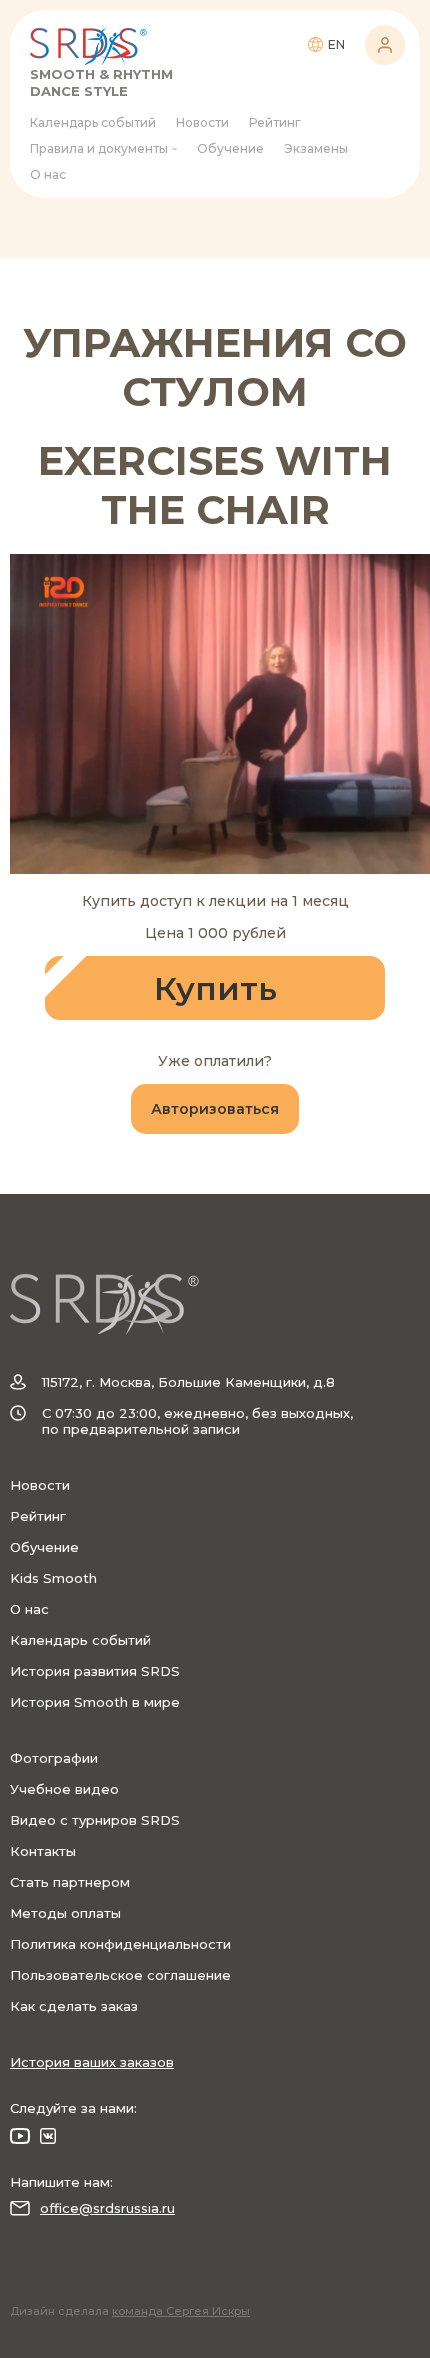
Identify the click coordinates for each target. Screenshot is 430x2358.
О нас (48, 174)
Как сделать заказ (74, 2006)
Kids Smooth (53, 1578)
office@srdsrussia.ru (107, 2208)
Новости (202, 122)
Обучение (230, 148)
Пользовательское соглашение (120, 1975)
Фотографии (54, 1758)
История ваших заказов (92, 2062)
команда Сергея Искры (181, 2311)
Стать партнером (70, 1882)
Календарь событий (93, 122)
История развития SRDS (95, 1671)
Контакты (43, 1851)
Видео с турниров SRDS (95, 1820)
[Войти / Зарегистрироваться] (385, 45)
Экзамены (316, 148)
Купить (215, 988)
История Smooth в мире (95, 1702)
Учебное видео (64, 1789)
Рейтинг (275, 122)
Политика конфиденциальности (120, 1944)
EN (336, 44)
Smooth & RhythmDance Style (101, 82)
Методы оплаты (65, 1913)
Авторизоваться (215, 1109)
